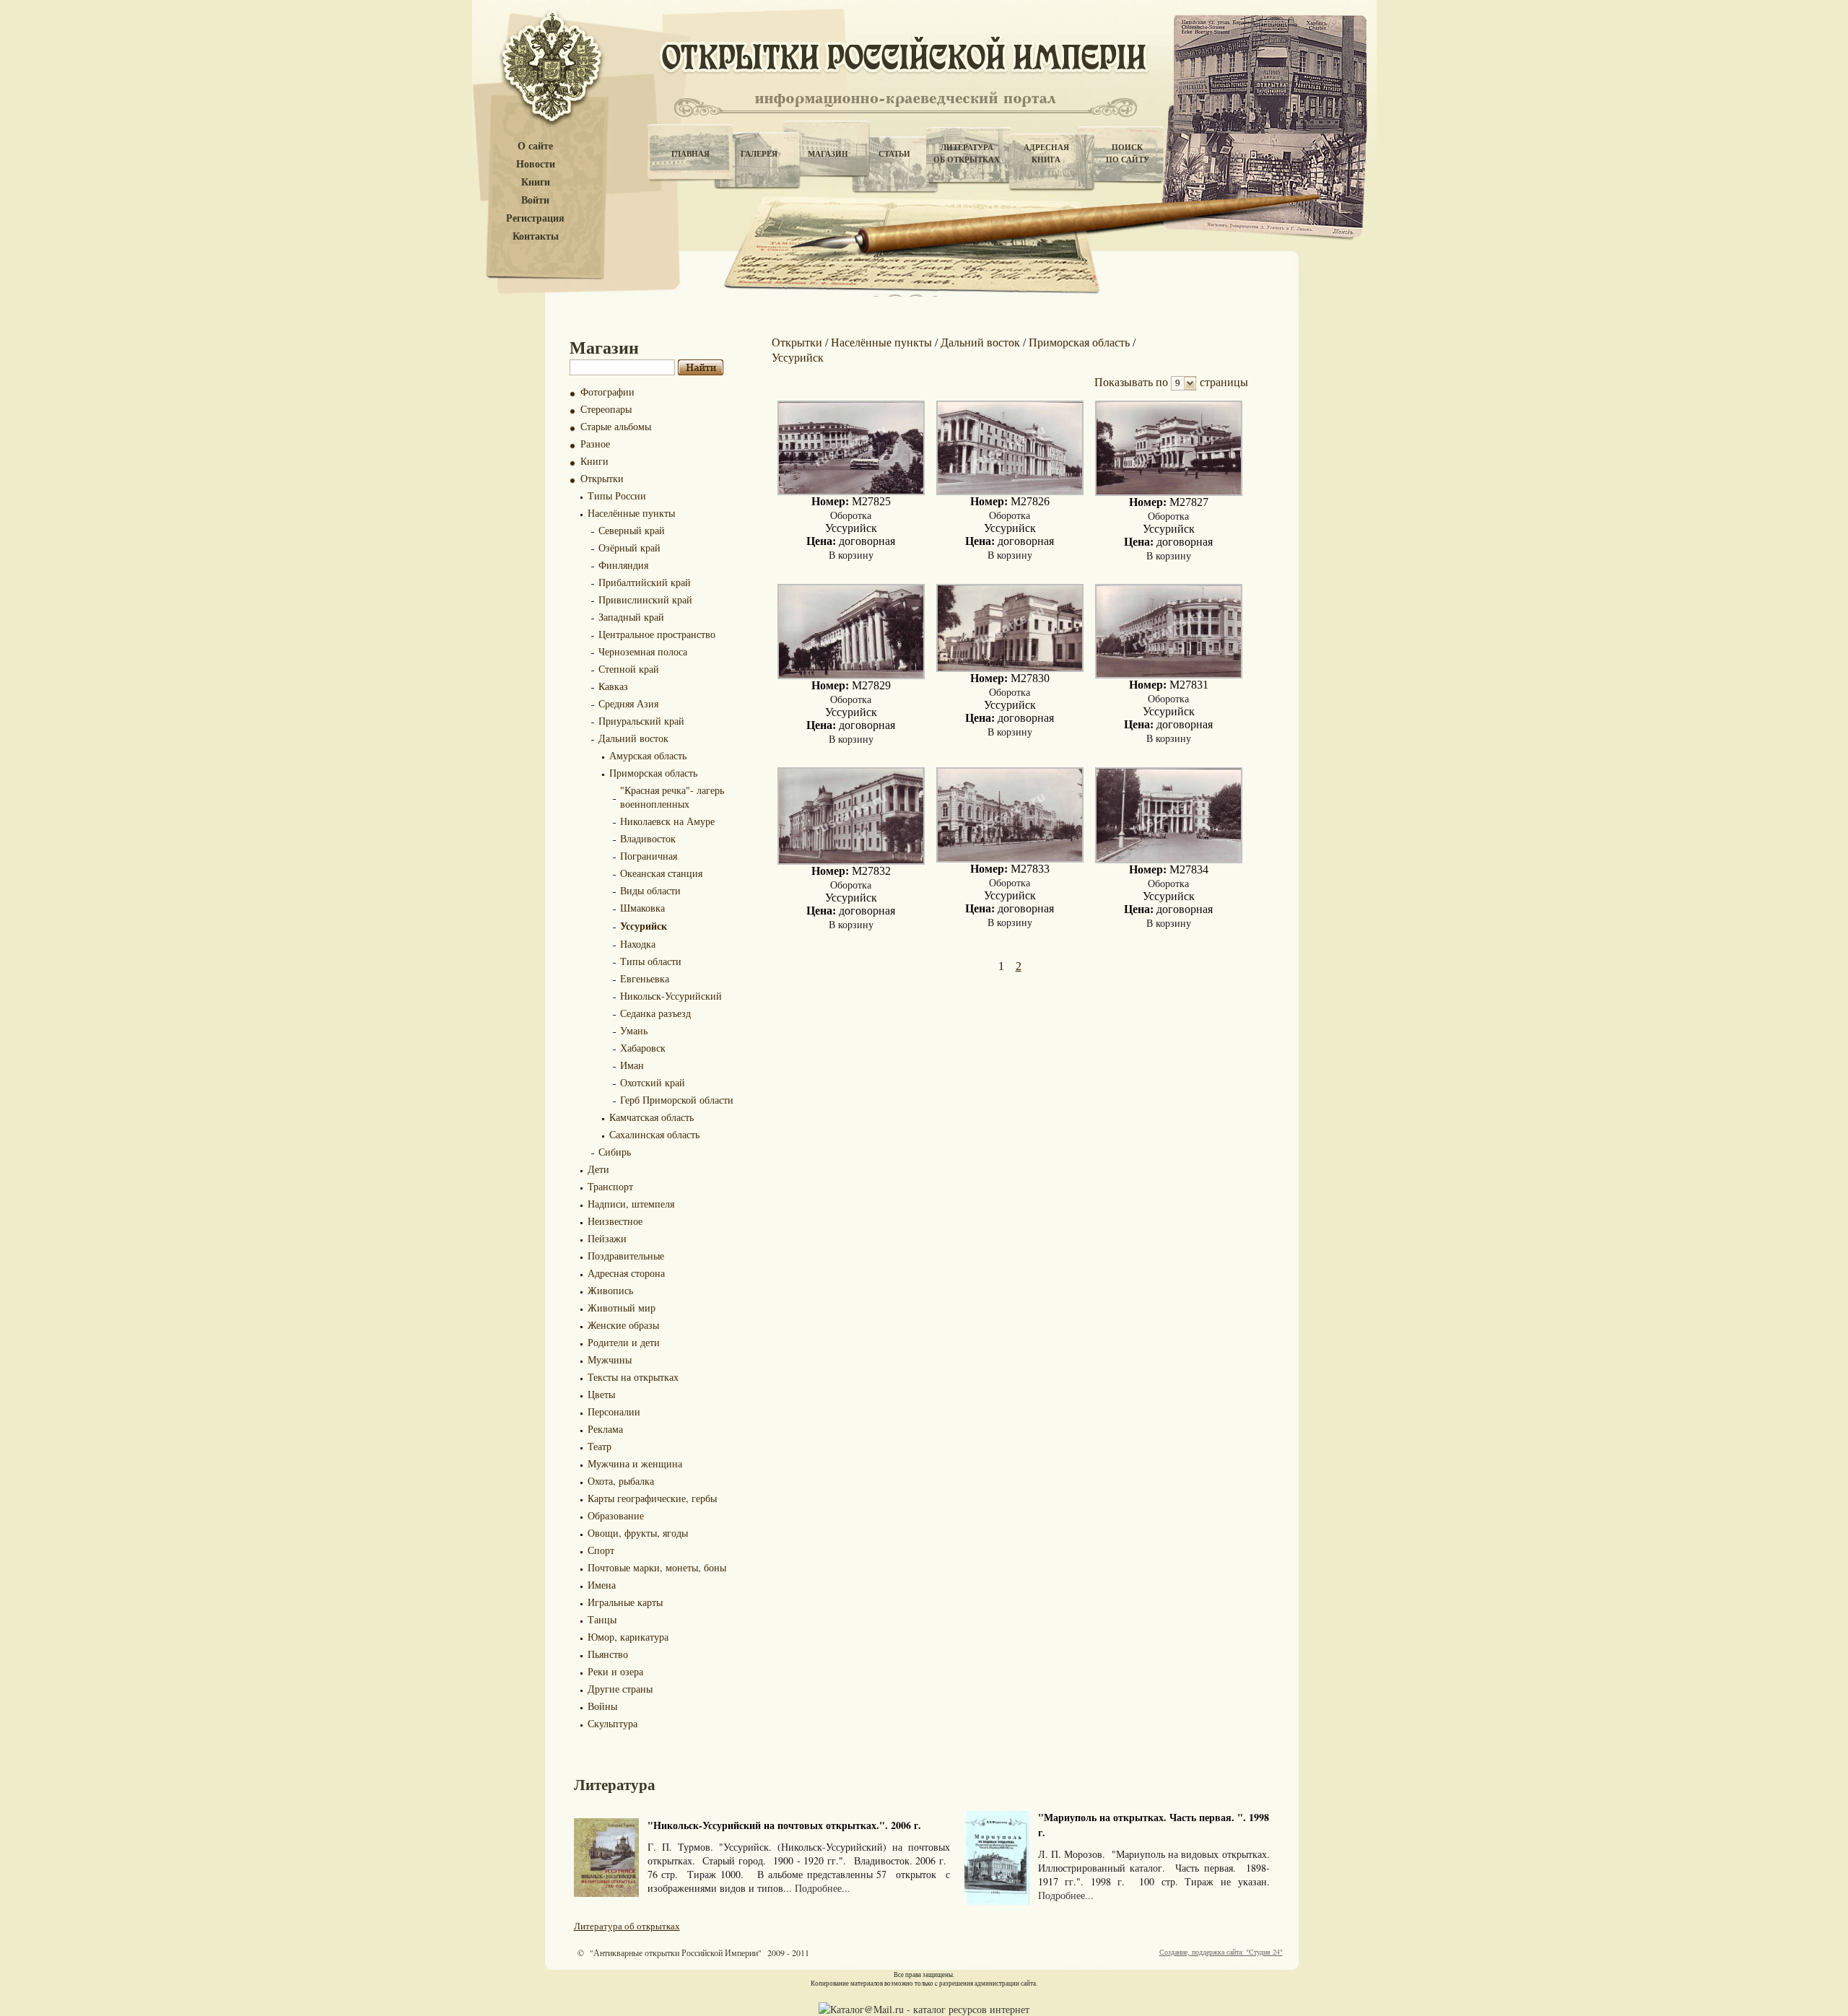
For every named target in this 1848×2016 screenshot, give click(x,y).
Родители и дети (624, 1342)
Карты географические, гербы (652, 1498)
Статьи (894, 154)
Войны (602, 1706)
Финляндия (623, 565)
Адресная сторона (626, 1273)
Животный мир (622, 1308)
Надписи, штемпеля (631, 1204)
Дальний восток (633, 738)
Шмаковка (642, 908)
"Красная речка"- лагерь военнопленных (672, 797)
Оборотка (851, 515)
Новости (536, 164)
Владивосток (648, 838)
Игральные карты (625, 1602)
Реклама (605, 1429)
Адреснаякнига (1046, 153)
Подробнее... (823, 1888)
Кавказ (613, 686)
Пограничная (649, 856)
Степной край (629, 669)
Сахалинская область (654, 1134)
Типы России (617, 496)
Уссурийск (644, 926)
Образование (616, 1515)
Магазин (828, 154)
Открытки (602, 478)
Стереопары (606, 409)
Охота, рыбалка (621, 1481)
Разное (595, 444)
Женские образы (623, 1325)
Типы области (651, 961)
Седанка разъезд (655, 1013)
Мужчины (610, 1360)
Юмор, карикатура (628, 1637)
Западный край (631, 617)
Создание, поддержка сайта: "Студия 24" (1221, 1952)
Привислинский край (645, 599)
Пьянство (608, 1654)
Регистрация (535, 218)
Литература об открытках (627, 1926)
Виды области (650, 890)
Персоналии (614, 1411)
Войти (535, 200)
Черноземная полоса (643, 651)
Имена (602, 1585)
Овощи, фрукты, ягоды (638, 1533)
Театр (600, 1446)
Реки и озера (615, 1671)
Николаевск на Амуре (667, 821)
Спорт (601, 1550)
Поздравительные (626, 1256)
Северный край (632, 530)
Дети (598, 1169)
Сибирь (615, 1152)
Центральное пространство (657, 634)
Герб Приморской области (677, 1100)
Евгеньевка (645, 978)
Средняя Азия (628, 703)
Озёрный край (629, 547)
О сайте (535, 146)
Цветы (601, 1394)
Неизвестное (615, 1221)
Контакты (536, 236)
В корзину (851, 555)
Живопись (610, 1290)
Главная (690, 154)
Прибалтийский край (645, 582)
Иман (632, 1065)
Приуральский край (641, 721)
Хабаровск (643, 1048)
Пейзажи (607, 1238)
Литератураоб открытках (967, 153)
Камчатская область (651, 1117)
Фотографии (607, 392)
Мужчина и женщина (635, 1463)
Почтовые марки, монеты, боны (657, 1567)
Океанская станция (661, 873)
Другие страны (620, 1689)
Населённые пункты (631, 513)
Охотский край (653, 1082)
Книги (536, 182)
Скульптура (613, 1723)
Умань (634, 1030)
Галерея (759, 154)
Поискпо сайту (1128, 153)
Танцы (602, 1619)
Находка (638, 944)
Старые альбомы (616, 426)
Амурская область (648, 755)
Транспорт (610, 1186)
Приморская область (653, 773)
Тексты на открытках (633, 1377)
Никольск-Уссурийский (671, 996)
